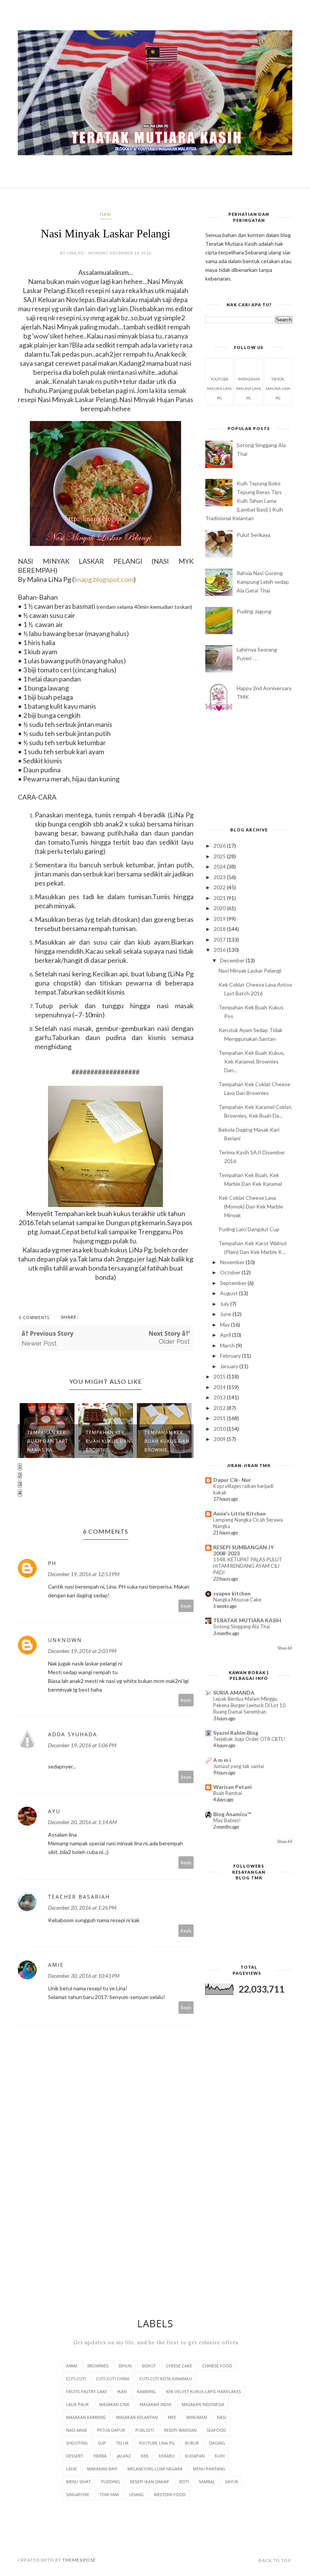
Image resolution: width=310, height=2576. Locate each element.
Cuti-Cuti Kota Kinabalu (166, 2379)
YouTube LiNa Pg (157, 2443)
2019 (220, 919)
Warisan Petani (232, 1787)
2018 (220, 929)
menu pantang (209, 2469)
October (231, 1272)
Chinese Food (217, 2366)
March (228, 1345)
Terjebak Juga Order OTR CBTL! (249, 1739)
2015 (220, 1376)
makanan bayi (102, 2469)
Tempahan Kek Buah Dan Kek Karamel (164, 1441)
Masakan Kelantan (137, 2417)
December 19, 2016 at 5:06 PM (82, 1745)
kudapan (195, 2456)
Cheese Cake (179, 2366)
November (233, 1262)
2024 (220, 866)
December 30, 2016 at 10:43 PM (84, 1976)
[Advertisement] (249, 770)
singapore (78, 2494)
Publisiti (145, 2430)
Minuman (197, 2417)
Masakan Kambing (86, 2417)
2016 (220, 950)
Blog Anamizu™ (232, 1814)
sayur (232, 2482)
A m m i (222, 1760)
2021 (220, 898)
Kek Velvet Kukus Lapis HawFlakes (203, 2391)
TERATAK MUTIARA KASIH (247, 1620)
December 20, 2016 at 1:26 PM (82, 1908)
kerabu (167, 2456)
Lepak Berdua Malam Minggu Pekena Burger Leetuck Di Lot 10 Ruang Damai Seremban (249, 1705)
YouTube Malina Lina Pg (219, 388)
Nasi (105, 214)
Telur (122, 2443)
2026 (220, 846)
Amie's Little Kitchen (239, 1513)
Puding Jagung (254, 611)
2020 (220, 908)
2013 (220, 1397)
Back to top (275, 2560)
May (226, 1325)
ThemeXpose (79, 2560)
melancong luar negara (155, 2469)
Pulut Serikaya (253, 535)
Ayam (72, 2366)
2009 (220, 1439)
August (229, 1293)
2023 (220, 877)
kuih (220, 2456)
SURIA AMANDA (234, 1693)
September (234, 1283)
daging (217, 2443)
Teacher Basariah (79, 1897)
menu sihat (78, 2482)
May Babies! (227, 1820)
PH (52, 1563)
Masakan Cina (114, 2404)
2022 (220, 887)
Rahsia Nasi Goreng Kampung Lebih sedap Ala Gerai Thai (263, 582)
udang (136, 2494)
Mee (172, 2417)
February (231, 1356)
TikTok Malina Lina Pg (278, 388)
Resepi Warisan (180, 2430)
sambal (207, 2482)
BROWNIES (98, 2366)
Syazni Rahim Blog (236, 1733)
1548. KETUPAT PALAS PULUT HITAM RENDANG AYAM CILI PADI (248, 1566)
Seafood (216, 2430)
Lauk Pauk (77, 2404)
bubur (192, 2443)
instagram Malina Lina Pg (249, 388)
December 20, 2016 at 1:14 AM (82, 1822)
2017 (220, 939)
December (233, 960)
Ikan (122, 2391)
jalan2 (124, 2456)
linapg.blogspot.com (104, 579)
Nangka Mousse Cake (237, 1600)
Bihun (125, 2366)
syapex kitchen (232, 1593)
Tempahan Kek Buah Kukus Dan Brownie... (50, 1441)
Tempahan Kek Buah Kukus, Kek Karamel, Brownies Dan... (252, 1061)
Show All (285, 1648)
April (226, 1335)
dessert (75, 2456)
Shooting (77, 2443)
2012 (220, 1408)
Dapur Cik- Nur (232, 1480)
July (225, 1304)
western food (170, 2494)
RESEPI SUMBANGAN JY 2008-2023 (243, 1550)
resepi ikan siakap (150, 2482)
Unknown (65, 1640)
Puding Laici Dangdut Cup (249, 1229)
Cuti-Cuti (76, 2379)
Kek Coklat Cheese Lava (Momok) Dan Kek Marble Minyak (251, 1206)
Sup (102, 2443)
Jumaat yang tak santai (239, 1766)
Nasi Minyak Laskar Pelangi (250, 971)
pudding (110, 2482)
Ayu (54, 1811)
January (230, 1366)
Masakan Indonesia (203, 2404)
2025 (220, 856)
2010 (220, 1429)
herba (100, 2456)
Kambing (146, 2391)
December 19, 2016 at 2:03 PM (82, 1651)
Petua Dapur (111, 2430)
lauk (71, 2469)
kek (145, 2456)
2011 (220, 1418)
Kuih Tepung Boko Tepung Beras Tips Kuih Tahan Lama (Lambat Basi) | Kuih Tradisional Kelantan (244, 501)
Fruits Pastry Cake (87, 2391)
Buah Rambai (228, 1793)
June (226, 1314)
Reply (186, 1606)
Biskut (149, 2366)
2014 (220, 1387)
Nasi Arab (77, 2430)
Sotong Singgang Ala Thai (242, 1626)
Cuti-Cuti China (113, 2379)
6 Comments (34, 1317)
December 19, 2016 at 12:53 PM (84, 1574)
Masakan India (155, 2404)
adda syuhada (73, 1734)
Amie (56, 1965)
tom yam (109, 2494)
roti (184, 2482)
